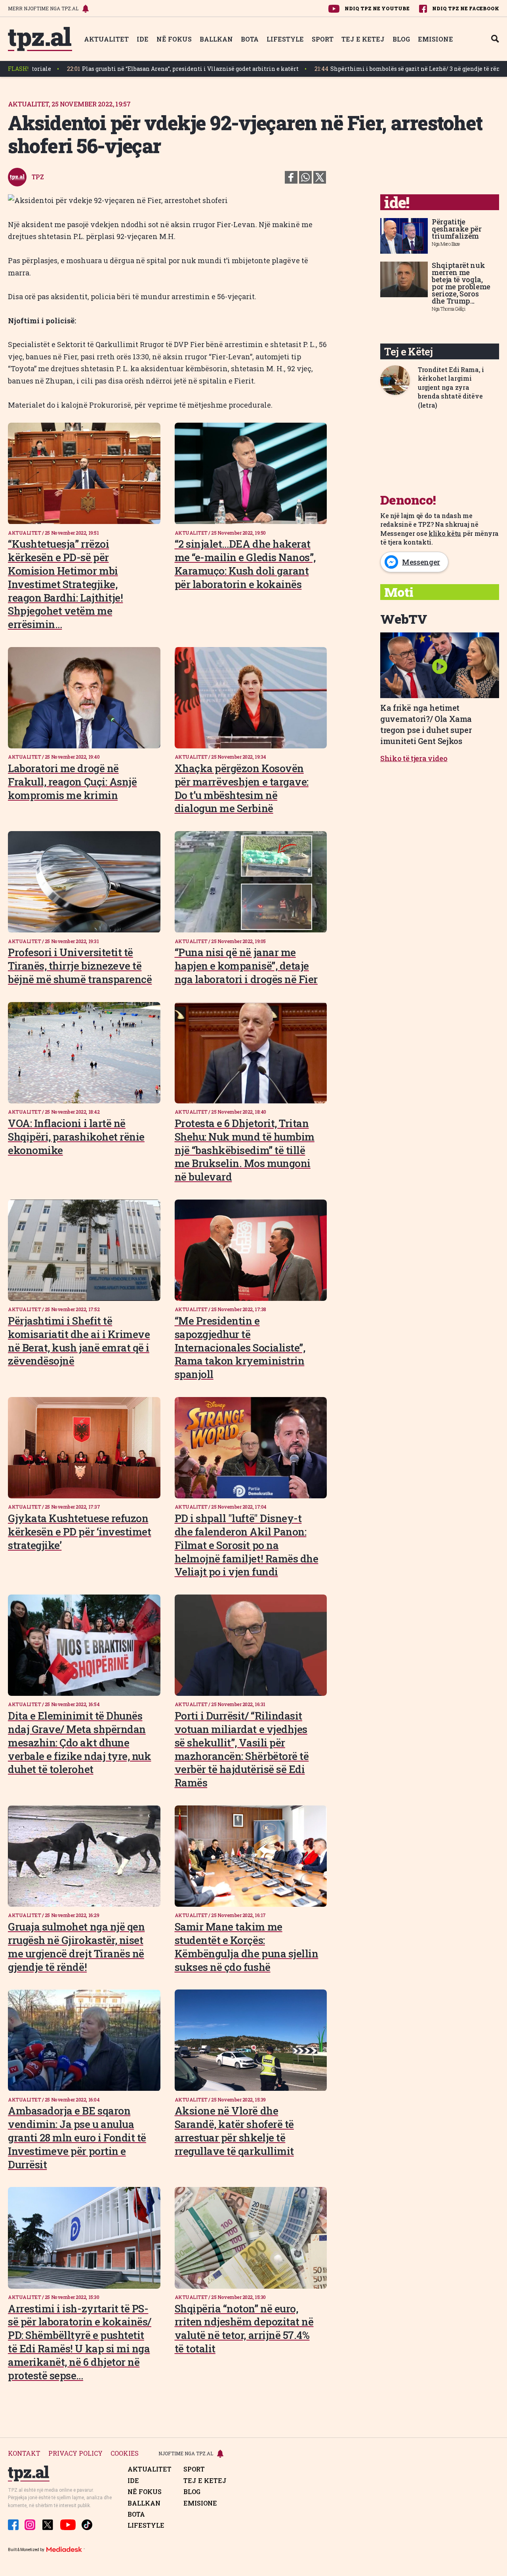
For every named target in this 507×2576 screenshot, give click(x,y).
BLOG (401, 39)
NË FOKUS (174, 39)
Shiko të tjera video (414, 758)
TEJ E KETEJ (363, 39)
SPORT (323, 39)
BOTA (250, 39)
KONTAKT (24, 2454)
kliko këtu (445, 533)
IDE (143, 39)
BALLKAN (216, 39)
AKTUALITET (106, 39)
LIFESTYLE (285, 39)
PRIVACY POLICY (75, 2454)
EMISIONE (436, 39)
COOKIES (125, 2454)
